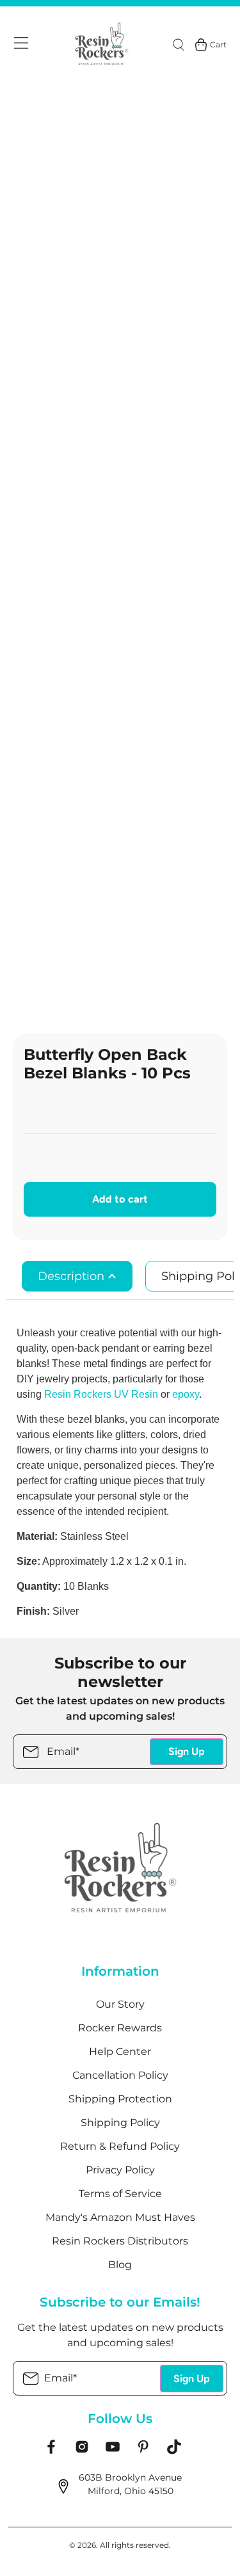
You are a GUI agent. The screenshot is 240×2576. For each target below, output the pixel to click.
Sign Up (187, 1751)
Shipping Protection (120, 2099)
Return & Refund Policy (120, 2146)
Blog (120, 2265)
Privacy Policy (120, 2170)
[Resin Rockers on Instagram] (82, 2451)
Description (73, 1276)
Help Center (120, 2052)
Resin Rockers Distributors (120, 2241)
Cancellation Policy (120, 2075)
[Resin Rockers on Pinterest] (143, 2451)
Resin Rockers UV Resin (101, 1394)
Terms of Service (120, 2194)
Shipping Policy (120, 2123)
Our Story (120, 2004)
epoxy (186, 1394)
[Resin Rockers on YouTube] (113, 2451)
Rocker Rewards (120, 2028)
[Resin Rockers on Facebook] (51, 2451)
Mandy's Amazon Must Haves (120, 2217)
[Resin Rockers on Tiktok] (174, 2451)
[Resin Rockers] (102, 45)
